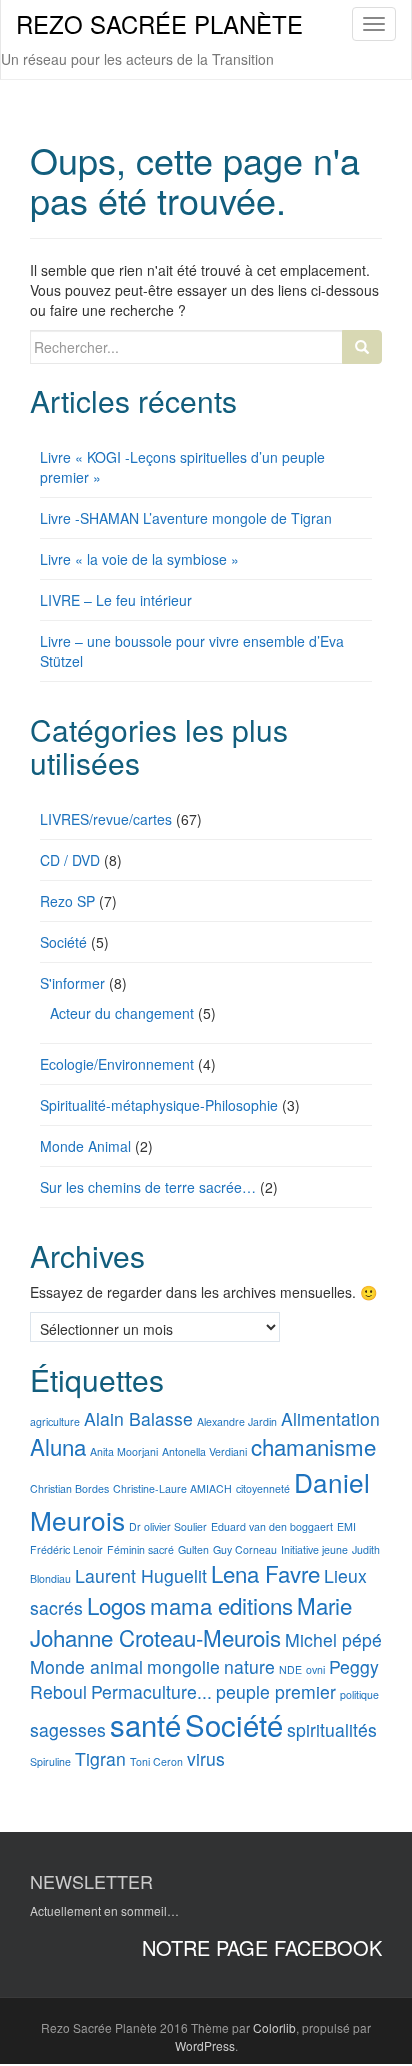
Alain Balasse (138, 1418)
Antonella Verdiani (204, 1451)
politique (359, 1694)
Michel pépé (333, 1639)
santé (145, 1724)
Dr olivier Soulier (168, 1526)
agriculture (55, 1421)
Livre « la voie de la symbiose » (139, 559)
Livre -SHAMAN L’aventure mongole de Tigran (186, 518)
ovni (315, 1669)
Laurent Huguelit (141, 1575)
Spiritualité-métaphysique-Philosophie (159, 1105)
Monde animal (86, 1666)
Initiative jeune (314, 1549)
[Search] (362, 347)
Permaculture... (151, 1691)
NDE (290, 1669)
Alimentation (330, 1418)
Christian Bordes (69, 1488)
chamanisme (313, 1446)
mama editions (221, 1605)
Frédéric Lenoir (66, 1549)
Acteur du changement (122, 1013)
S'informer (72, 983)
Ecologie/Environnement (117, 1064)
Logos (116, 1605)
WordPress (205, 2045)
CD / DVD (70, 860)
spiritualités (332, 1729)
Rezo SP (67, 901)
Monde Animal (85, 1146)
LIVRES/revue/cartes (106, 819)
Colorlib (274, 2027)
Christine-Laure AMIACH (172, 1488)
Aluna (58, 1446)
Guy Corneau (245, 1549)
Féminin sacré (140, 1549)
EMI (346, 1526)
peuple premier (276, 1691)
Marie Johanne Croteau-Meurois (191, 1621)
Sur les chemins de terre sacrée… (148, 1187)
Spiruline (50, 1761)
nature (249, 1666)
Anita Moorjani (124, 1451)
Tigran (100, 1758)
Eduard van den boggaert (272, 1526)
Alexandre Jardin (237, 1421)
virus (206, 1758)
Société (63, 942)
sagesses (68, 1729)
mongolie (183, 1666)
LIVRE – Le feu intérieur (116, 600)
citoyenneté (263, 1488)
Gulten (193, 1549)
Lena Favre (265, 1573)
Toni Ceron (156, 1761)
